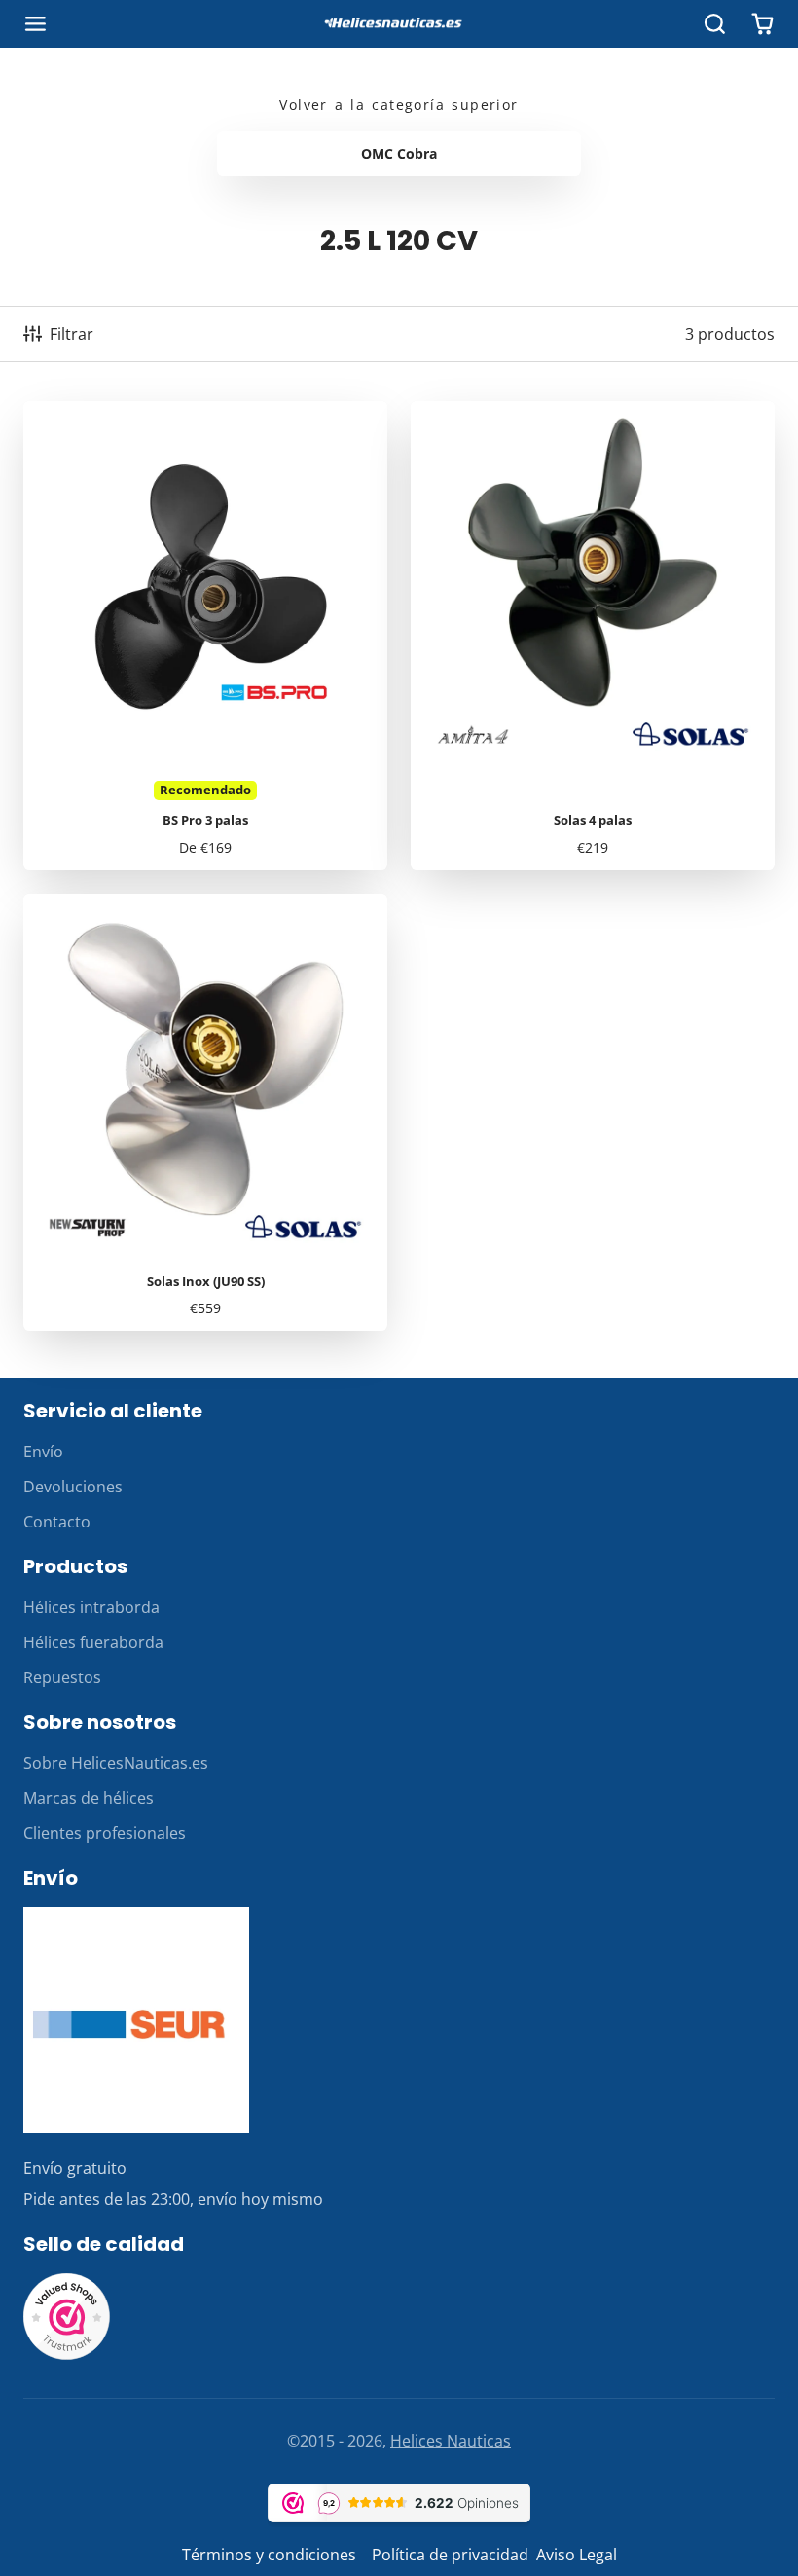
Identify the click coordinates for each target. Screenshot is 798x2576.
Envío (43, 1452)
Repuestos (62, 1677)
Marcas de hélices (89, 1798)
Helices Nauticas (451, 2441)
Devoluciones (73, 1487)
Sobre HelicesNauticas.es (116, 1763)
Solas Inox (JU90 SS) (205, 1113)
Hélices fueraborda (93, 1642)
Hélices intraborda (91, 1607)
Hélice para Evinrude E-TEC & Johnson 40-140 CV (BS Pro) (205, 636)
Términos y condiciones (269, 2555)
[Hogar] (399, 24)
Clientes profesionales (105, 1833)
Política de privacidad (450, 2555)
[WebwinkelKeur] (67, 2355)
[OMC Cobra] (399, 154)
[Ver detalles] (136, 2020)
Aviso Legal (577, 2555)
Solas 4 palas (593, 636)
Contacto (57, 1522)
